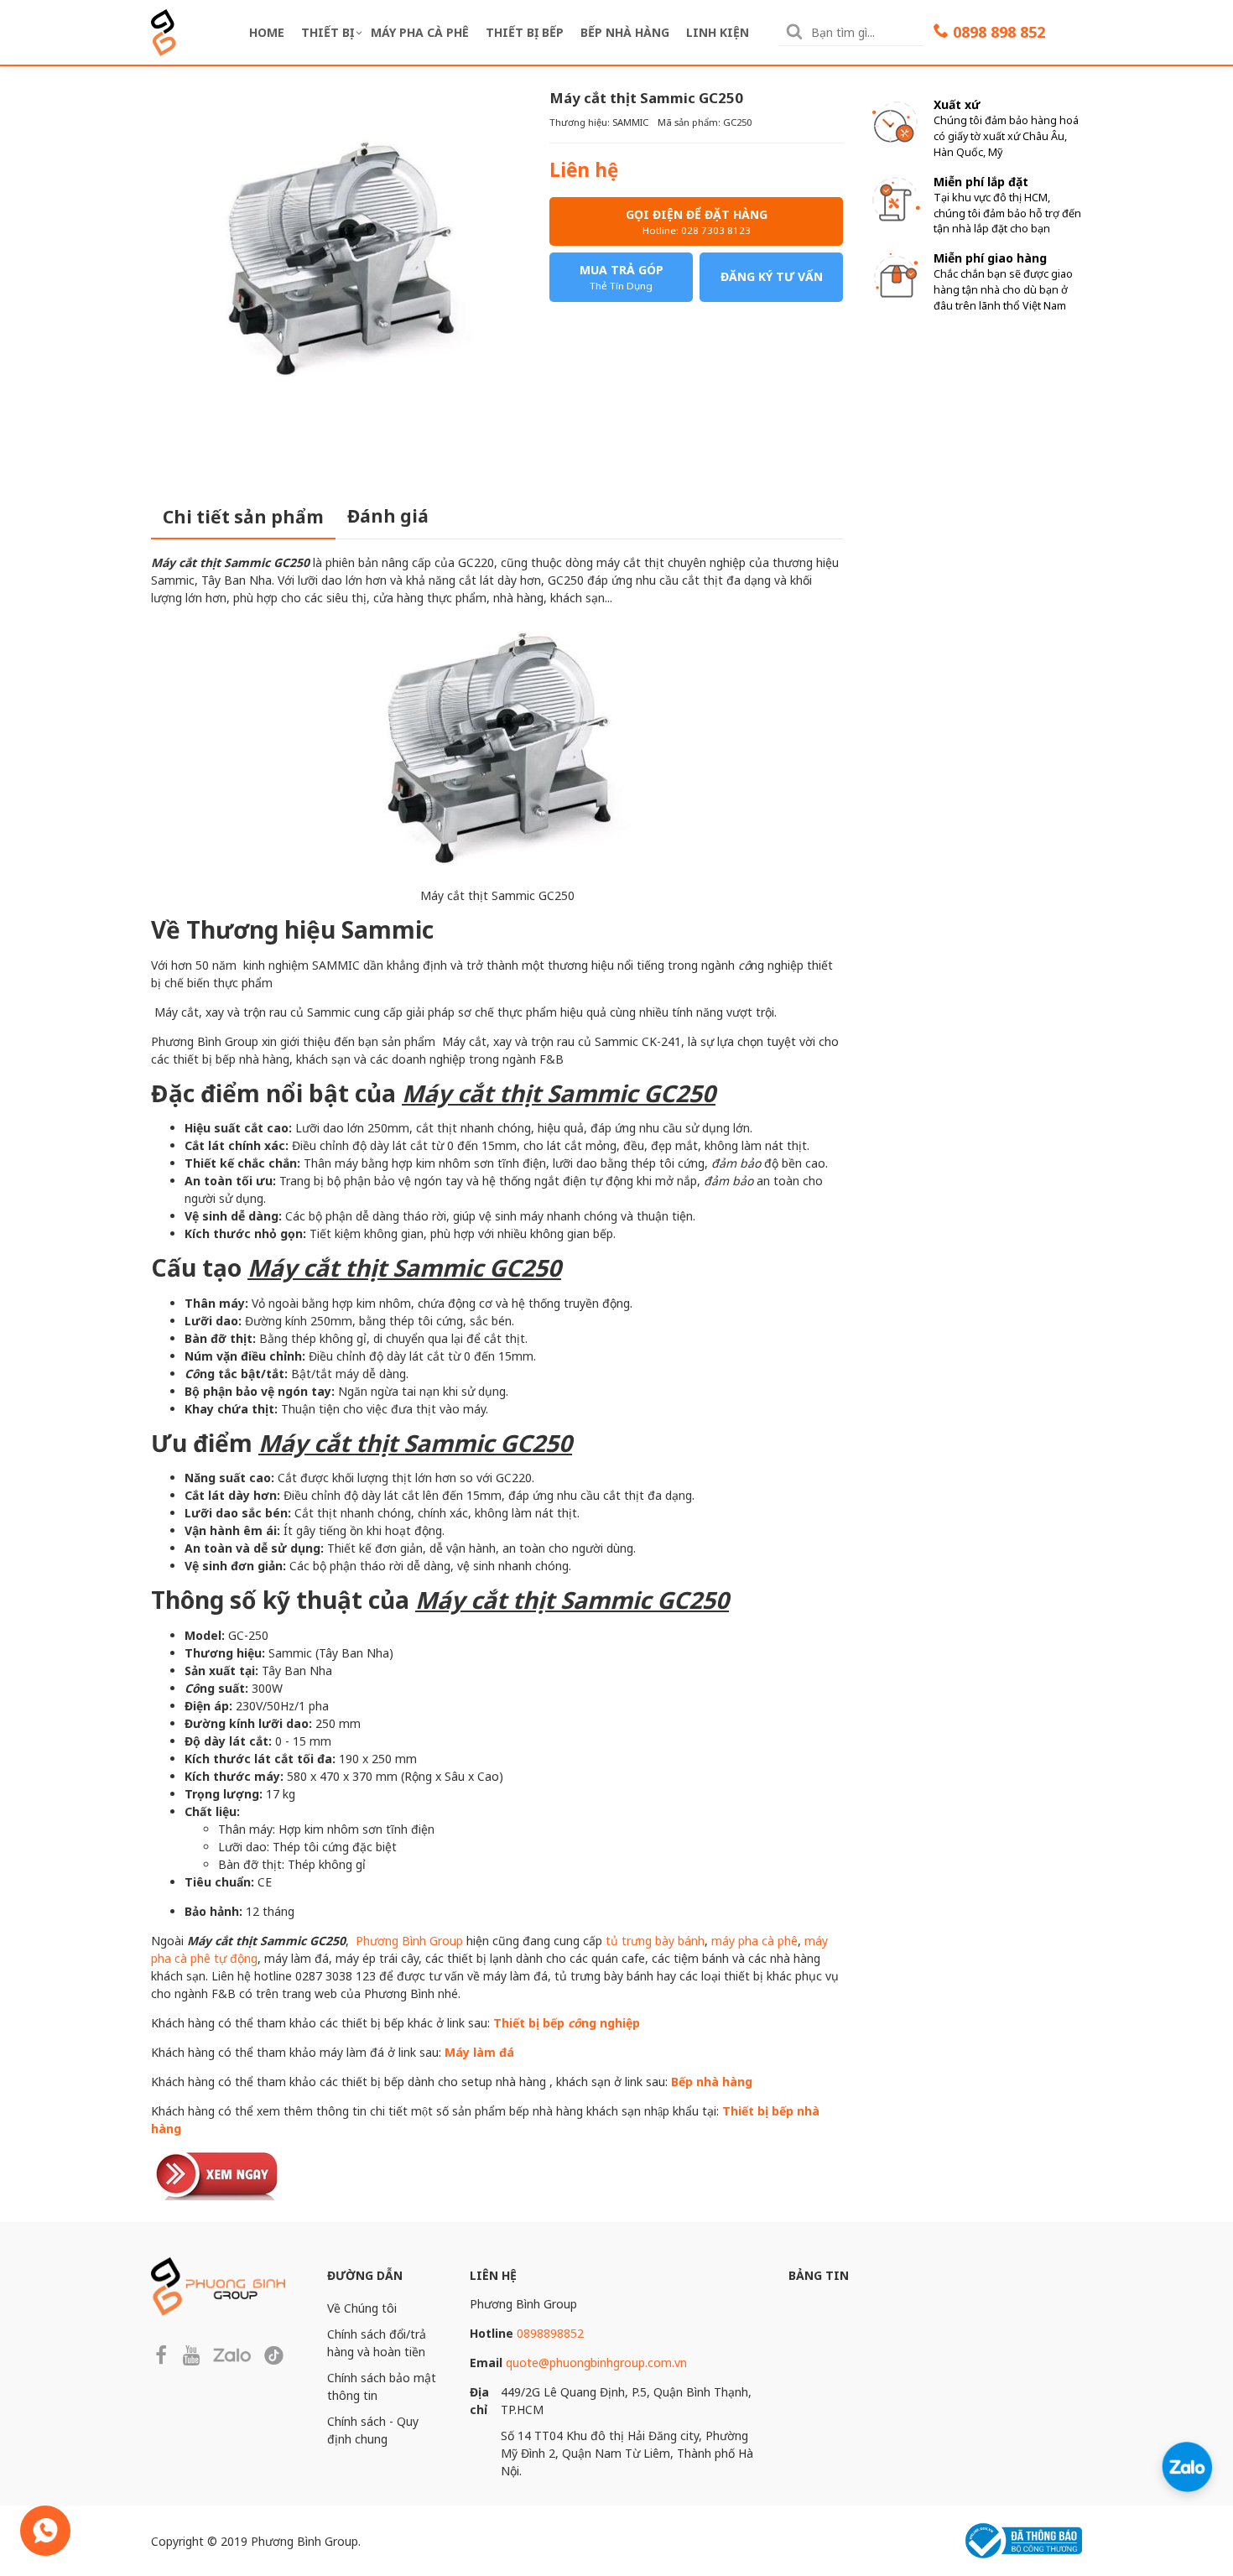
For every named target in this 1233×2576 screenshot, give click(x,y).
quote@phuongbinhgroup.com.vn (596, 2363)
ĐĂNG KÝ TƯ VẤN (772, 276)
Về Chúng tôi (362, 2308)
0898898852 (550, 2333)
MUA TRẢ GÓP (622, 277)
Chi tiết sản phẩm (243, 517)
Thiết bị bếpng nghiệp (567, 2023)
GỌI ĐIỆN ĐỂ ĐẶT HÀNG (697, 221)
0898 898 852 (999, 32)
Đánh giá (388, 516)
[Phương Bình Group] (164, 31)
